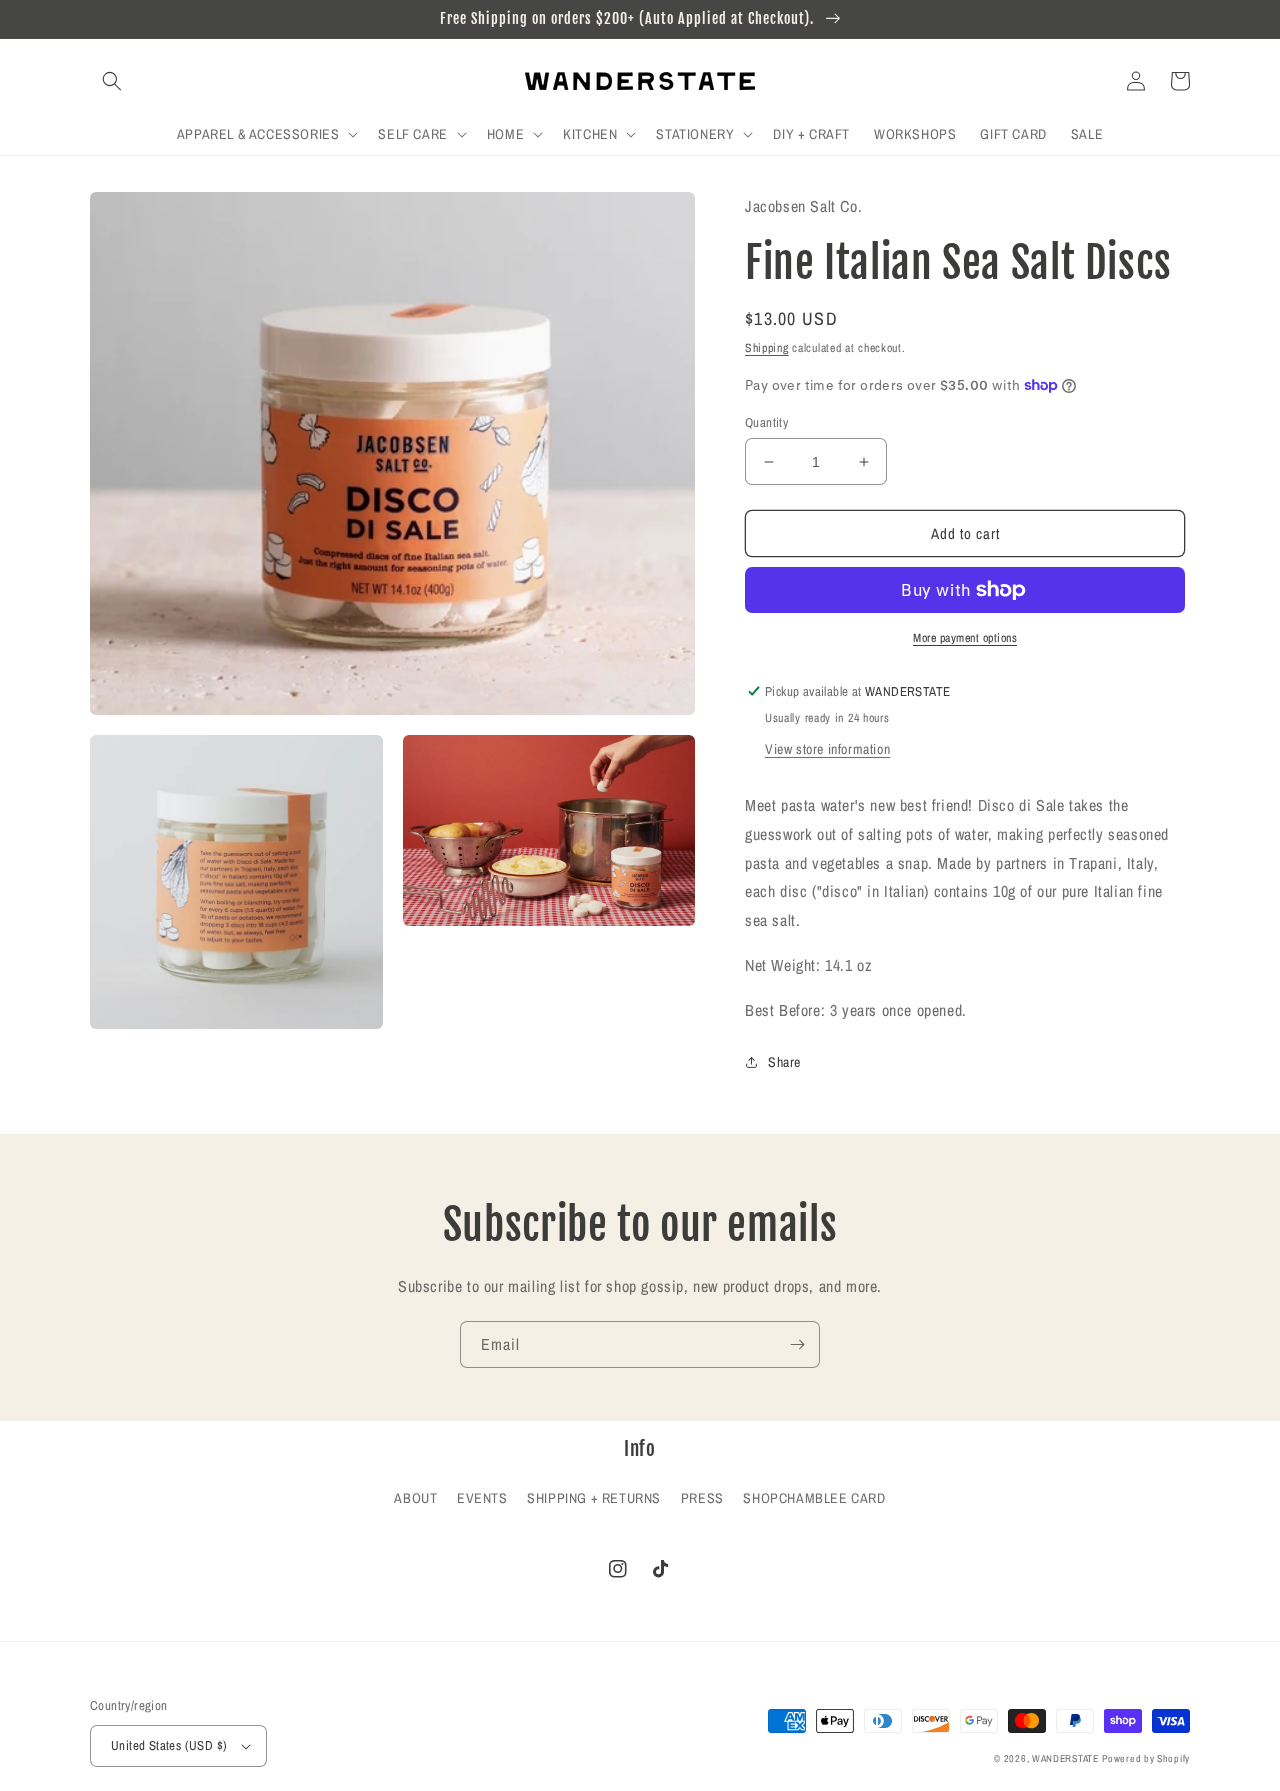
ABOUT (415, 1498)
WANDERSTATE (1065, 1758)
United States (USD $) (169, 1745)
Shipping (767, 348)
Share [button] (784, 1062)
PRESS (702, 1498)
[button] (112, 81)
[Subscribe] (797, 1344)
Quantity (766, 422)
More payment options (965, 638)
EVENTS (482, 1498)
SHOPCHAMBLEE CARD (814, 1498)
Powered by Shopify (1146, 1758)
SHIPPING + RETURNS (594, 1498)
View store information (827, 749)
